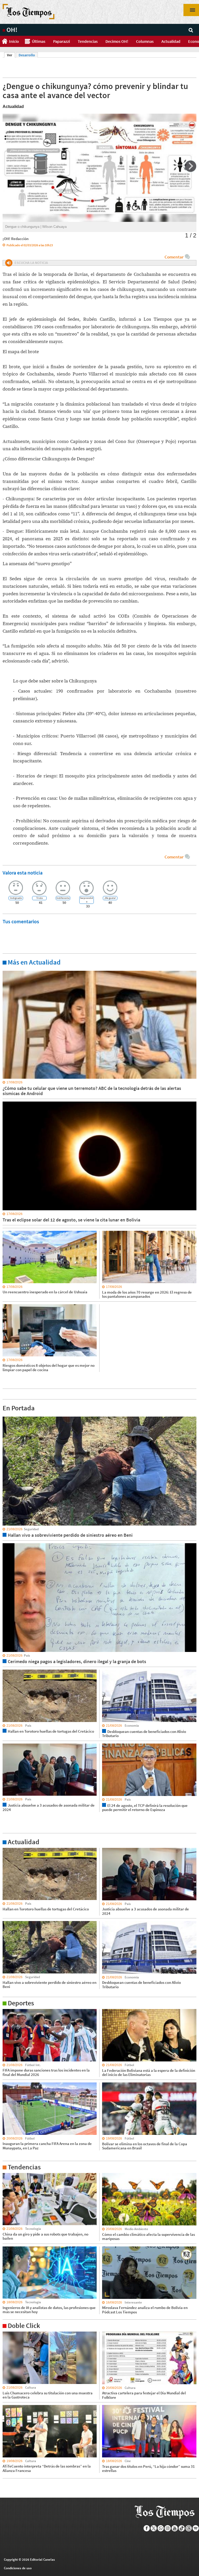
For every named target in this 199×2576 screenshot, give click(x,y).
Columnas (145, 41)
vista (6, 1416)
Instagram (168, 2528)
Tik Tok (182, 2528)
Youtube (175, 2528)
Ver (11, 55)
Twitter (154, 2528)
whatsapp (161, 2528)
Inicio (14, 41)
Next (191, 166)
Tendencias (88, 41)
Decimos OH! (117, 41)
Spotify (196, 2528)
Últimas (39, 41)
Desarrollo (27, 55)
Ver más (9, 971)
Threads (189, 2528)
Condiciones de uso (18, 2568)
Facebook (147, 2528)
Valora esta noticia (23, 873)
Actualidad (171, 41)
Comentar (174, 257)
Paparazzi (62, 41)
